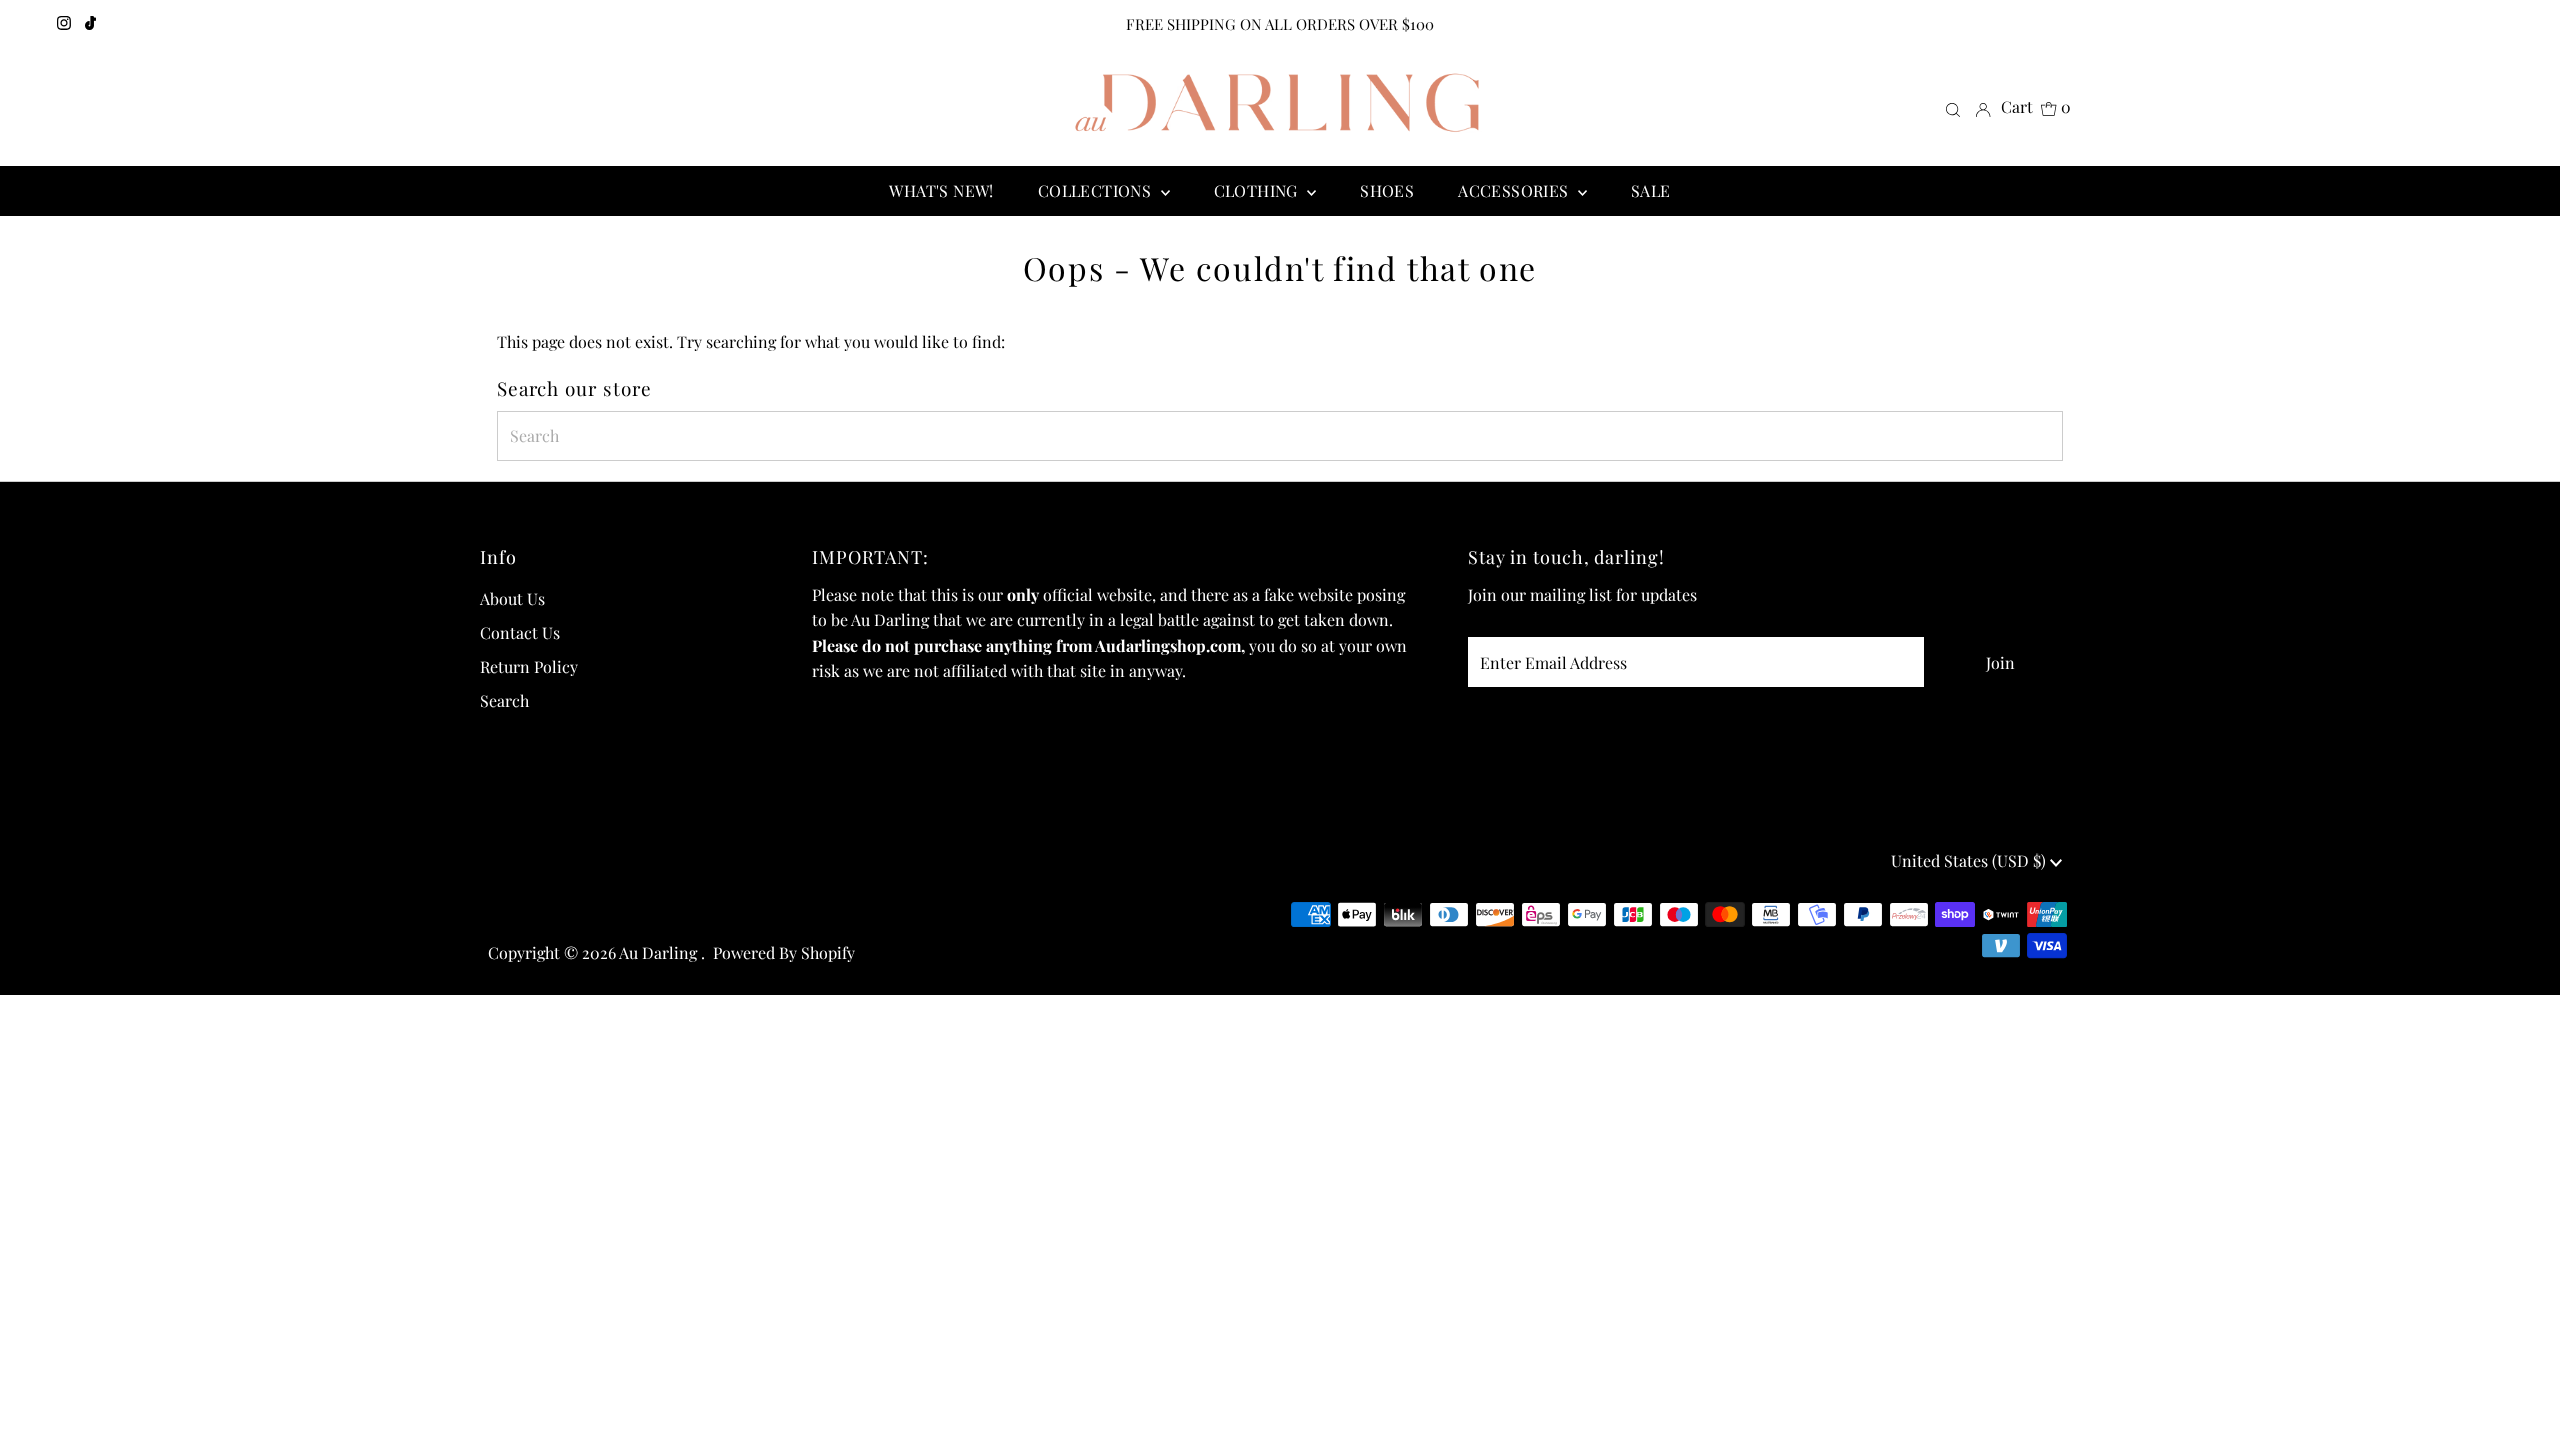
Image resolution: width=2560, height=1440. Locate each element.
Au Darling (660, 952)
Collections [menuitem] (1097, 190)
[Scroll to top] (2520, 1400)
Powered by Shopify (784, 952)
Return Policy (529, 666)
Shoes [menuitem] (1387, 190)
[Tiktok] (90, 24)
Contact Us (520, 632)
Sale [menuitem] (1651, 190)
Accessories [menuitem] (1515, 190)
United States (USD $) (1970, 860)
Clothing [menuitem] (1258, 190)
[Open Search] (1953, 108)
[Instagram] (64, 24)
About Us (512, 598)
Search (504, 700)
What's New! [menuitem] (941, 190)
